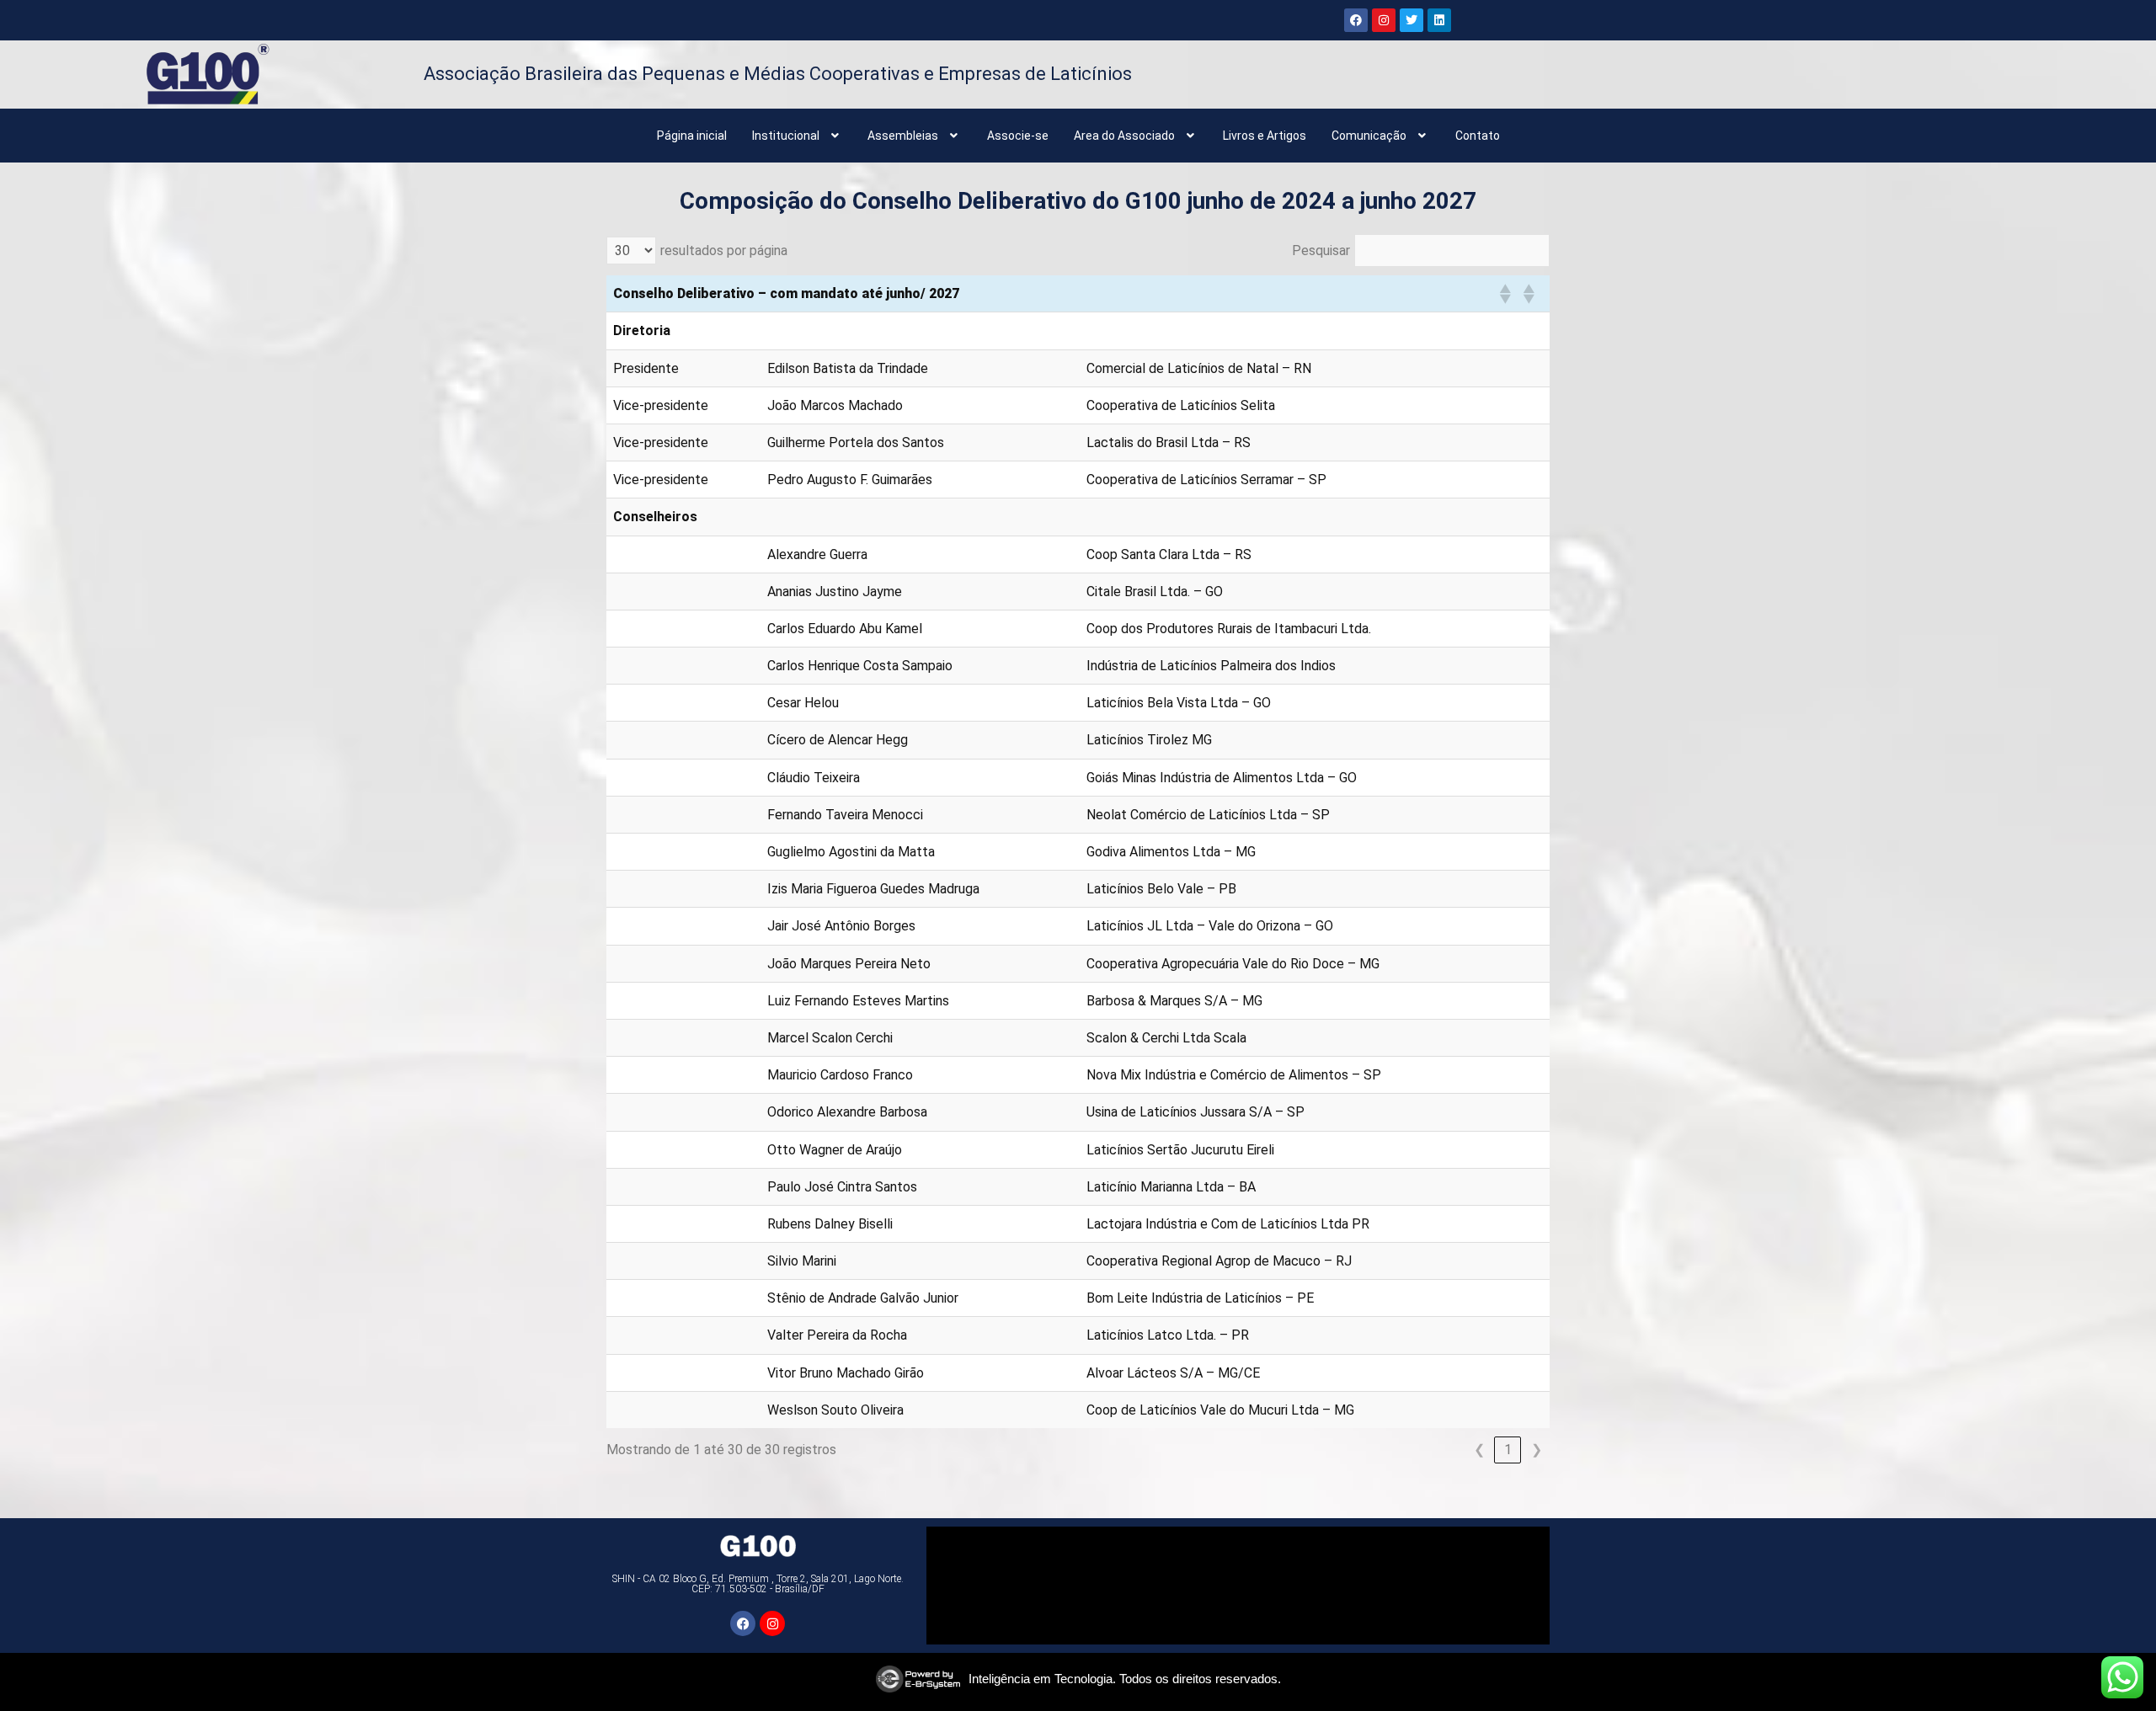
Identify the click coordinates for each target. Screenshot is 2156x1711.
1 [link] (1508, 1450)
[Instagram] (1384, 20)
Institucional (786, 136)
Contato (1478, 136)
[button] (798, 136)
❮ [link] (1479, 1450)
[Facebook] (1356, 20)
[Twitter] (1412, 20)
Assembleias (903, 136)
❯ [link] (1537, 1450)
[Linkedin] (1439, 20)
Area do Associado (1124, 136)
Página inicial (692, 136)
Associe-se (1018, 136)
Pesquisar (1321, 251)
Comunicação (1369, 136)
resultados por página (724, 251)
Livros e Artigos (1265, 136)
